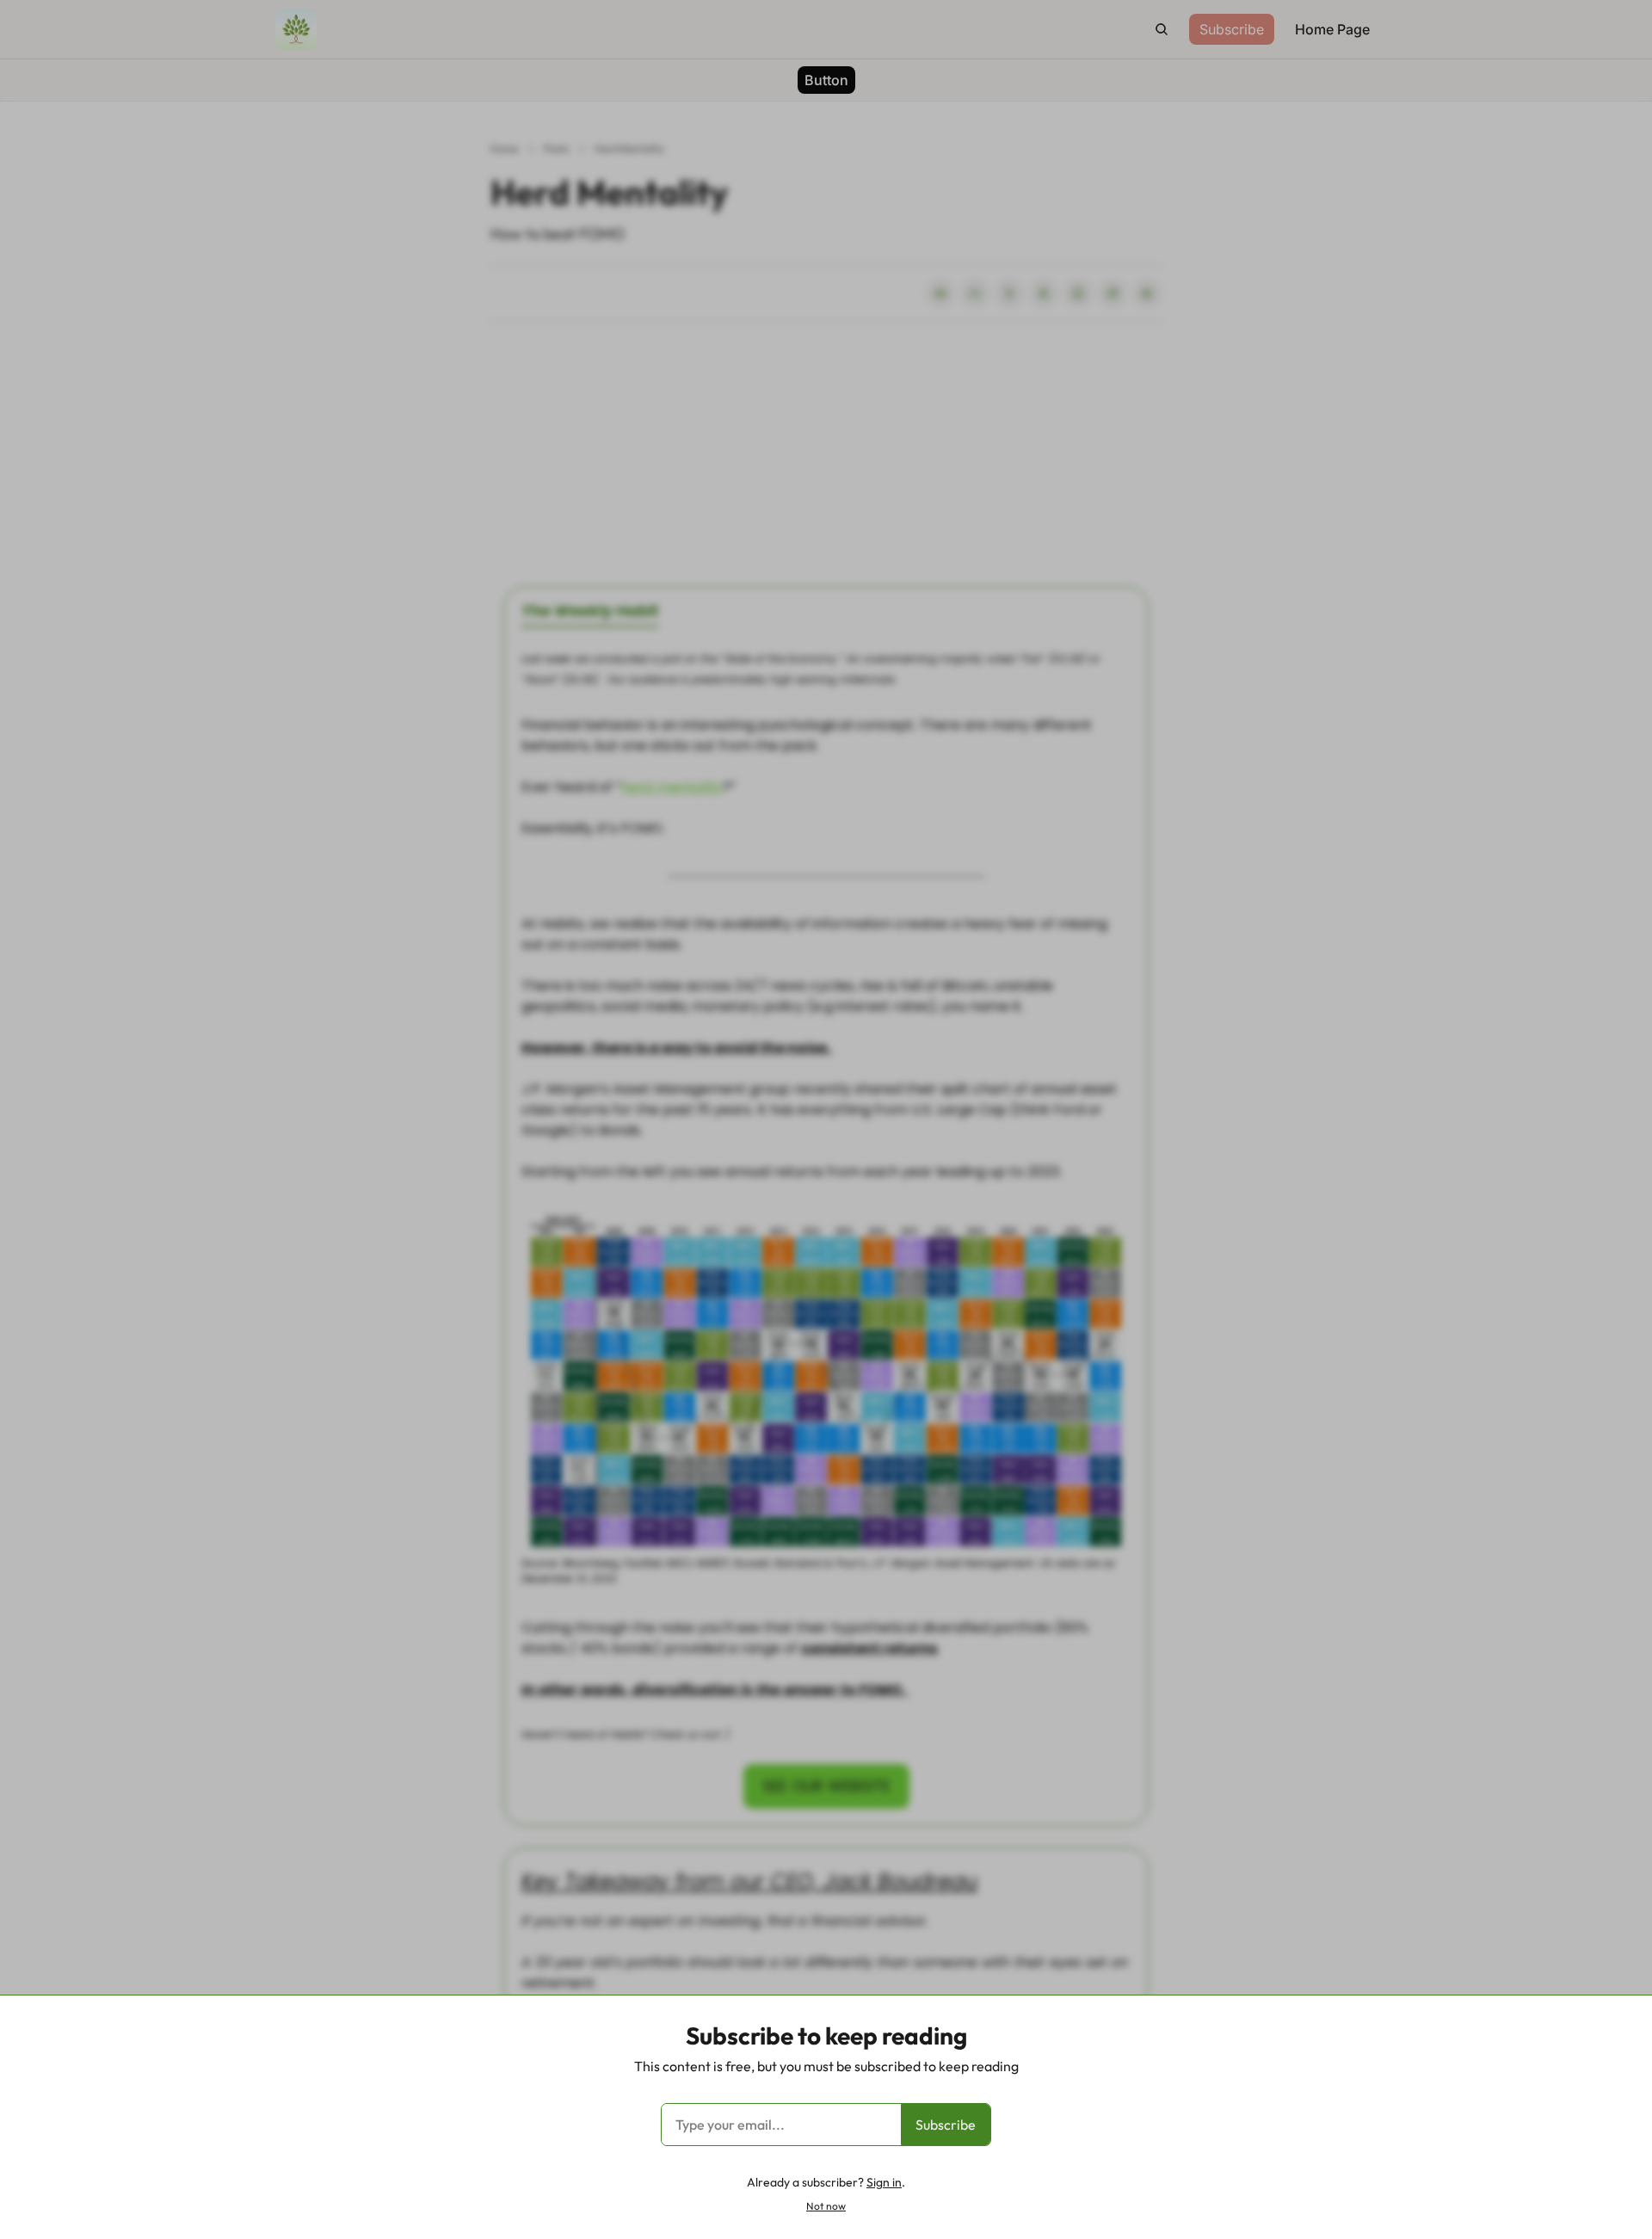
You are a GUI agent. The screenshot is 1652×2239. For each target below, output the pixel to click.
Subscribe (946, 2125)
